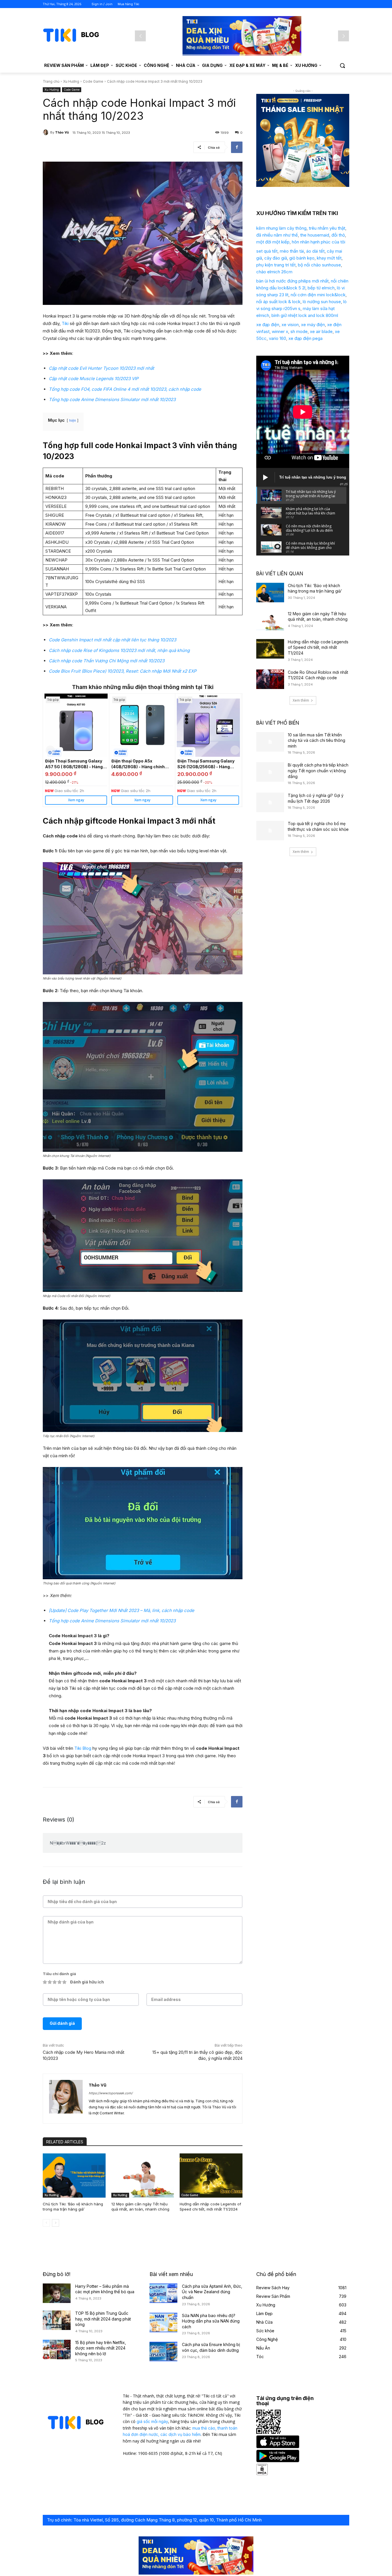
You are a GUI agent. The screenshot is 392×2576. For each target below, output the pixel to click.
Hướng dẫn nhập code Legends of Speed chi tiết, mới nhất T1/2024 (210, 2207)
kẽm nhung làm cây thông (281, 228)
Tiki (65, 323)
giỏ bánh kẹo (302, 258)
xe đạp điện (268, 325)
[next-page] (56, 2223)
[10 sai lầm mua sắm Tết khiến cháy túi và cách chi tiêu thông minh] (270, 742)
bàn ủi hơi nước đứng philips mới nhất (292, 281)
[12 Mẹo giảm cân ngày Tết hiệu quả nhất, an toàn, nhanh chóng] (143, 2175)
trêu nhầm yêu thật (327, 228)
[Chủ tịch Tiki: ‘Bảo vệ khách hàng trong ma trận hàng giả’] (74, 2175)
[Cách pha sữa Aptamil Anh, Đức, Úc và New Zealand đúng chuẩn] (163, 2293)
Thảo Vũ (62, 132)
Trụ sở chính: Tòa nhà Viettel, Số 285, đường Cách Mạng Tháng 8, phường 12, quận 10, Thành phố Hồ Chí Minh (154, 2520)
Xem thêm (301, 700)
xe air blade (321, 331)
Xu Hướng (71, 81)
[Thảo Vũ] (46, 132)
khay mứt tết (329, 258)
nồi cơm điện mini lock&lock (318, 295)
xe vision (290, 325)
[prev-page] (46, 2223)
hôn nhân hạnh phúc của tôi (319, 242)
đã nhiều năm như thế (277, 235)
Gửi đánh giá (62, 2023)
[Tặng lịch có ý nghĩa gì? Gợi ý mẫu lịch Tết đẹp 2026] (270, 802)
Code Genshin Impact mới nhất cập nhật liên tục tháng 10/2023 (112, 640)
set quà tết (267, 251)
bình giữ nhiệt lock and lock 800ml (305, 315)
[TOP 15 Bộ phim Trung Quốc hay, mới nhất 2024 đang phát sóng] (57, 2320)
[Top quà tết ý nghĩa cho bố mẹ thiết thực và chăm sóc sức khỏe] (270, 831)
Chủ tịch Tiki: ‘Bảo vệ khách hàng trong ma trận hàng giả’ (73, 2207)
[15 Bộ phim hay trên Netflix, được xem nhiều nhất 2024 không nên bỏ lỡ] (57, 2349)
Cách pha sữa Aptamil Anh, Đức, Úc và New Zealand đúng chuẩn (212, 2292)
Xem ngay (76, 800)
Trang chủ (51, 81)
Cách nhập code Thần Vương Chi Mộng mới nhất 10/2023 (107, 661)
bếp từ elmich (321, 288)
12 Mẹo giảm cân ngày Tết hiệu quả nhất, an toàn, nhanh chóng (140, 2207)
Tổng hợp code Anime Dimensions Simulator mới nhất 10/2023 (112, 399)
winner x (280, 331)
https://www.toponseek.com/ (111, 2093)
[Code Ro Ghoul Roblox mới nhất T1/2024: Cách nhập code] (270, 679)
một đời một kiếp (273, 242)
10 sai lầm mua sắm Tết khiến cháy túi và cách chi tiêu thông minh (317, 740)
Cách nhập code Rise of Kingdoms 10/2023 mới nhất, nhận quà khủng (119, 650)
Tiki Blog (83, 1748)
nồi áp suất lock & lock (278, 302)
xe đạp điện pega (305, 338)
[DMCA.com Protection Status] (262, 2474)
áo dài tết (315, 251)
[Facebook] (237, 147)
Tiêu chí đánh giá (59, 1974)
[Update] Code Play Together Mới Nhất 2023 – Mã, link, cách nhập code (122, 1610)
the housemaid (315, 235)
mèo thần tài (292, 251)
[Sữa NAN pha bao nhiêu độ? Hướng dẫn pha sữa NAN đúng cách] (163, 2323)
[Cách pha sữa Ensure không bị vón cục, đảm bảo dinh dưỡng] (163, 2352)
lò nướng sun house (322, 302)
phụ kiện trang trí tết (276, 265)
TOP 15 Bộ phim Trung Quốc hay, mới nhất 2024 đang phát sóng (103, 2319)
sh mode (299, 331)
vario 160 (277, 338)
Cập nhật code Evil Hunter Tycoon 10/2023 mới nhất (101, 368)
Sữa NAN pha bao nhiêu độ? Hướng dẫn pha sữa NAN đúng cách (211, 2321)
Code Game (93, 81)
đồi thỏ (338, 235)
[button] (342, 65)
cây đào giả (276, 258)
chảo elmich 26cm (274, 272)
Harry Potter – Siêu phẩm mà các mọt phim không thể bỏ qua (105, 2289)
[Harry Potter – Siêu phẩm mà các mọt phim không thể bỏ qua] (57, 2293)
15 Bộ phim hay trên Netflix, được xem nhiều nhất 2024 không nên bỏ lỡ (101, 2348)
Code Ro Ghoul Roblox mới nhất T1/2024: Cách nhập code (318, 675)
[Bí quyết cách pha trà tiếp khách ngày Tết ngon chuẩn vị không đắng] (270, 772)
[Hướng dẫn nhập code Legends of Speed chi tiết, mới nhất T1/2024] (211, 2175)
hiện (73, 420)
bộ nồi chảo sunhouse (319, 265)
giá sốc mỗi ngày (152, 2421)
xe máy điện (313, 325)
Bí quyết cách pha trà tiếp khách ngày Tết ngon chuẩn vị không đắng (318, 771)
